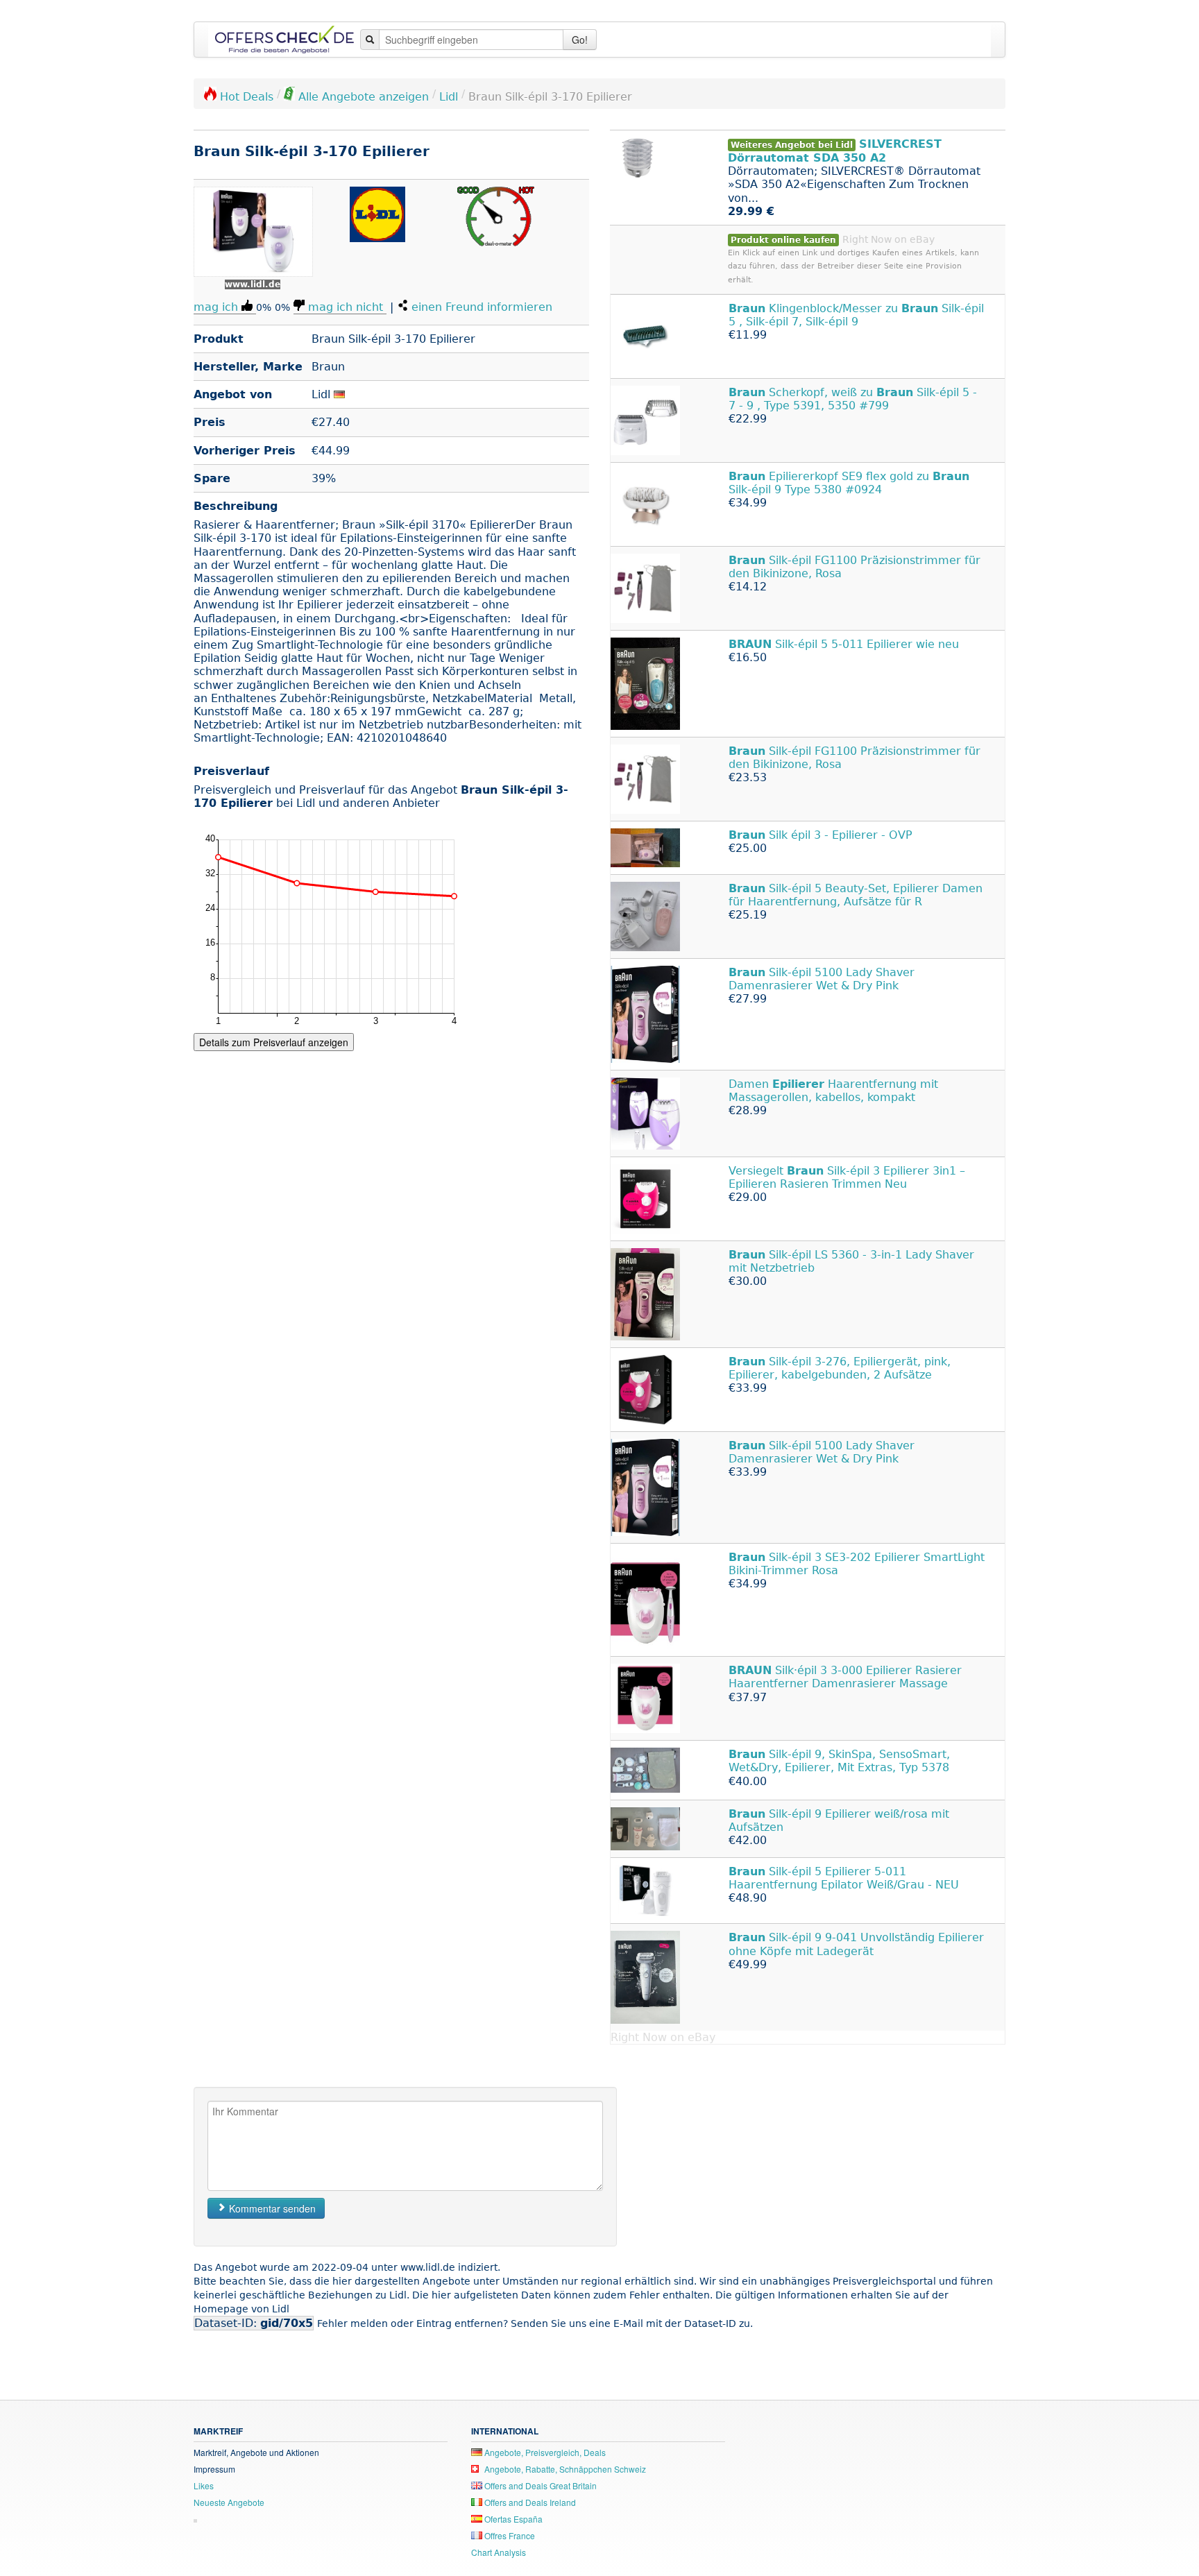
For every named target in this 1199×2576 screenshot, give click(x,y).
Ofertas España (512, 2519)
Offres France (509, 2535)
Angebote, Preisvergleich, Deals (544, 2452)
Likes (204, 2485)
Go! (580, 40)
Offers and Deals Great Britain (539, 2485)
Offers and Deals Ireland (529, 2502)
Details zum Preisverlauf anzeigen (274, 1042)
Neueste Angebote (229, 2502)
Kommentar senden (271, 2208)
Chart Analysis (499, 2552)
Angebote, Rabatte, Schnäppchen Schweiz (564, 2469)
